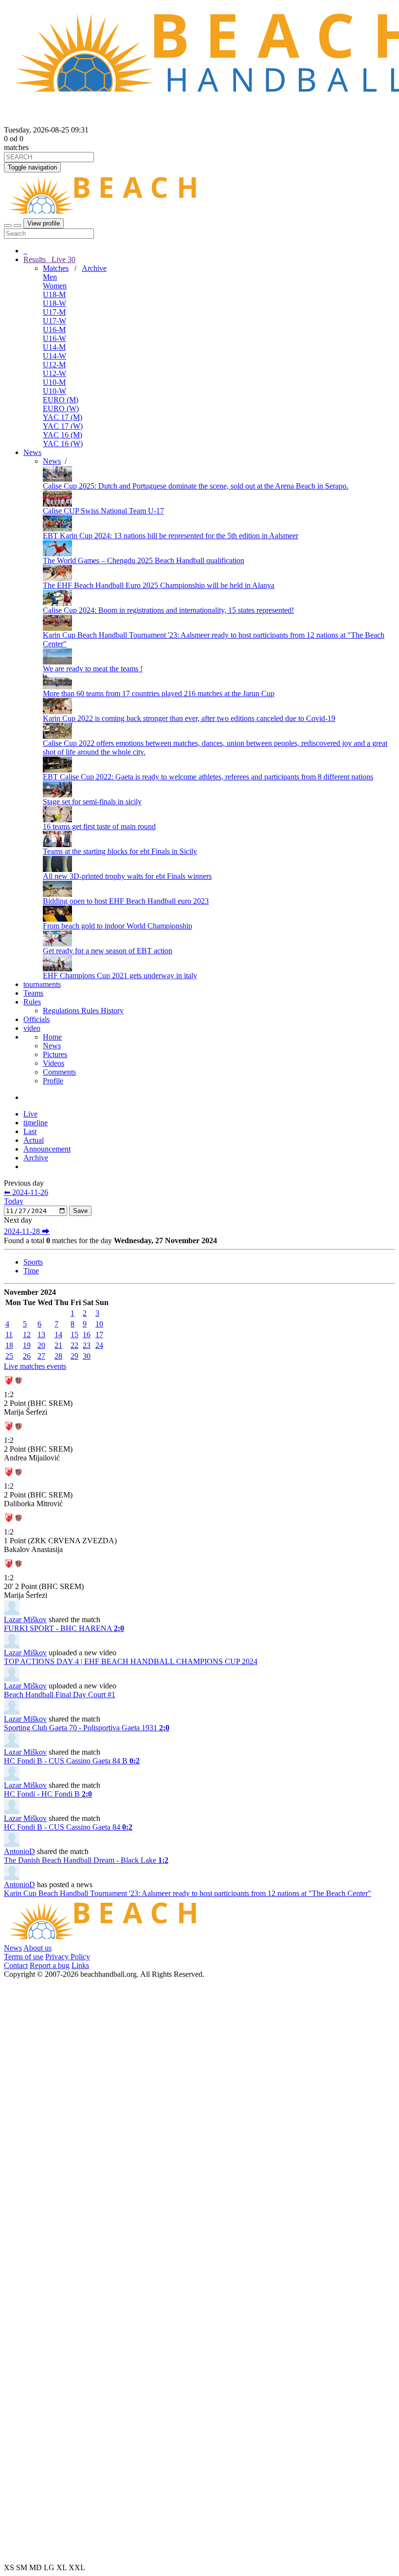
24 (99, 1345)
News (32, 452)
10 (99, 1324)
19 (27, 1345)
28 (58, 1356)
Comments (59, 1072)
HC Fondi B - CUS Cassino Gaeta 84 (68, 1827)
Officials (36, 1019)
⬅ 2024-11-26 (26, 1192)
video (32, 1028)
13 (41, 1335)
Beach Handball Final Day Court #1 (60, 1695)
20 (41, 1345)
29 (74, 1356)
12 (27, 1335)
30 (87, 1356)
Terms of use (24, 1957)
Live (63, 259)
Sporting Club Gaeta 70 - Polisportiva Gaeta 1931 (87, 1728)
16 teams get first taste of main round (99, 826)
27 (41, 1356)
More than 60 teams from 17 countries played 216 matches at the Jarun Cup (159, 693)
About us (37, 1948)
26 (27, 1356)
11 (9, 1335)
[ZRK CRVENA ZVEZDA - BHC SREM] (14, 1388)
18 (9, 1345)
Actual (34, 1140)
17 (99, 1335)
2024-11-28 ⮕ (27, 1231)
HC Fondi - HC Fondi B (48, 1794)
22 (74, 1345)
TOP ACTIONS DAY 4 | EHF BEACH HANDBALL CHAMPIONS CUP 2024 (131, 1661)
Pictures (55, 1054)
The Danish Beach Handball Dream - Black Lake (86, 1860)
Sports (33, 1262)
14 (58, 1335)
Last (30, 1131)
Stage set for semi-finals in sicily (92, 802)
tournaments (42, 984)
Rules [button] (32, 1002)
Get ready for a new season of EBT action (108, 951)
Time (31, 1271)
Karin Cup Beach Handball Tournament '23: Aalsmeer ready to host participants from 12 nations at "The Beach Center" (188, 1893)
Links (80, 1965)
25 (9, 1356)
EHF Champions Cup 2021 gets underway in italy (120, 975)
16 (87, 1335)
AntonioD (19, 1851)
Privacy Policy (68, 1957)
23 (87, 1345)
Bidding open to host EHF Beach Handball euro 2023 (126, 901)
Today (14, 1201)
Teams (33, 993)
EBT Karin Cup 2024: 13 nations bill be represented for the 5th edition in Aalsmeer (171, 536)
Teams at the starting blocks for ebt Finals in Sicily (120, 851)
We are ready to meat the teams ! (93, 669)
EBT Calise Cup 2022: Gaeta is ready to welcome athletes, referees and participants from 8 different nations (208, 777)
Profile (53, 1081)
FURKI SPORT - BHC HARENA (64, 1628)
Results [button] (49, 259)
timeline (36, 1123)
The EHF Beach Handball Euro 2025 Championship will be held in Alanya (159, 585)
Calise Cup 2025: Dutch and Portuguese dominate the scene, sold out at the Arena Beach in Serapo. (196, 486)
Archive (94, 268)
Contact (16, 1965)
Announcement (47, 1149)
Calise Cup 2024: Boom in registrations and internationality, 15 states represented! (168, 610)
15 (74, 1335)
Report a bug (50, 1965)
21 (58, 1345)
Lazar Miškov (25, 1619)
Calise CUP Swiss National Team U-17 (103, 511)
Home (52, 1037)
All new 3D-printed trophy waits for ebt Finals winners (127, 876)
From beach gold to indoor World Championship (118, 926)
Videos (54, 1063)
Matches (56, 268)
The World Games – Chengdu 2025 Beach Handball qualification (144, 560)
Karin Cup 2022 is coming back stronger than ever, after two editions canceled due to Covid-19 (189, 718)
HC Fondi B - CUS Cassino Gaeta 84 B (72, 1761)
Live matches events (35, 1366)
